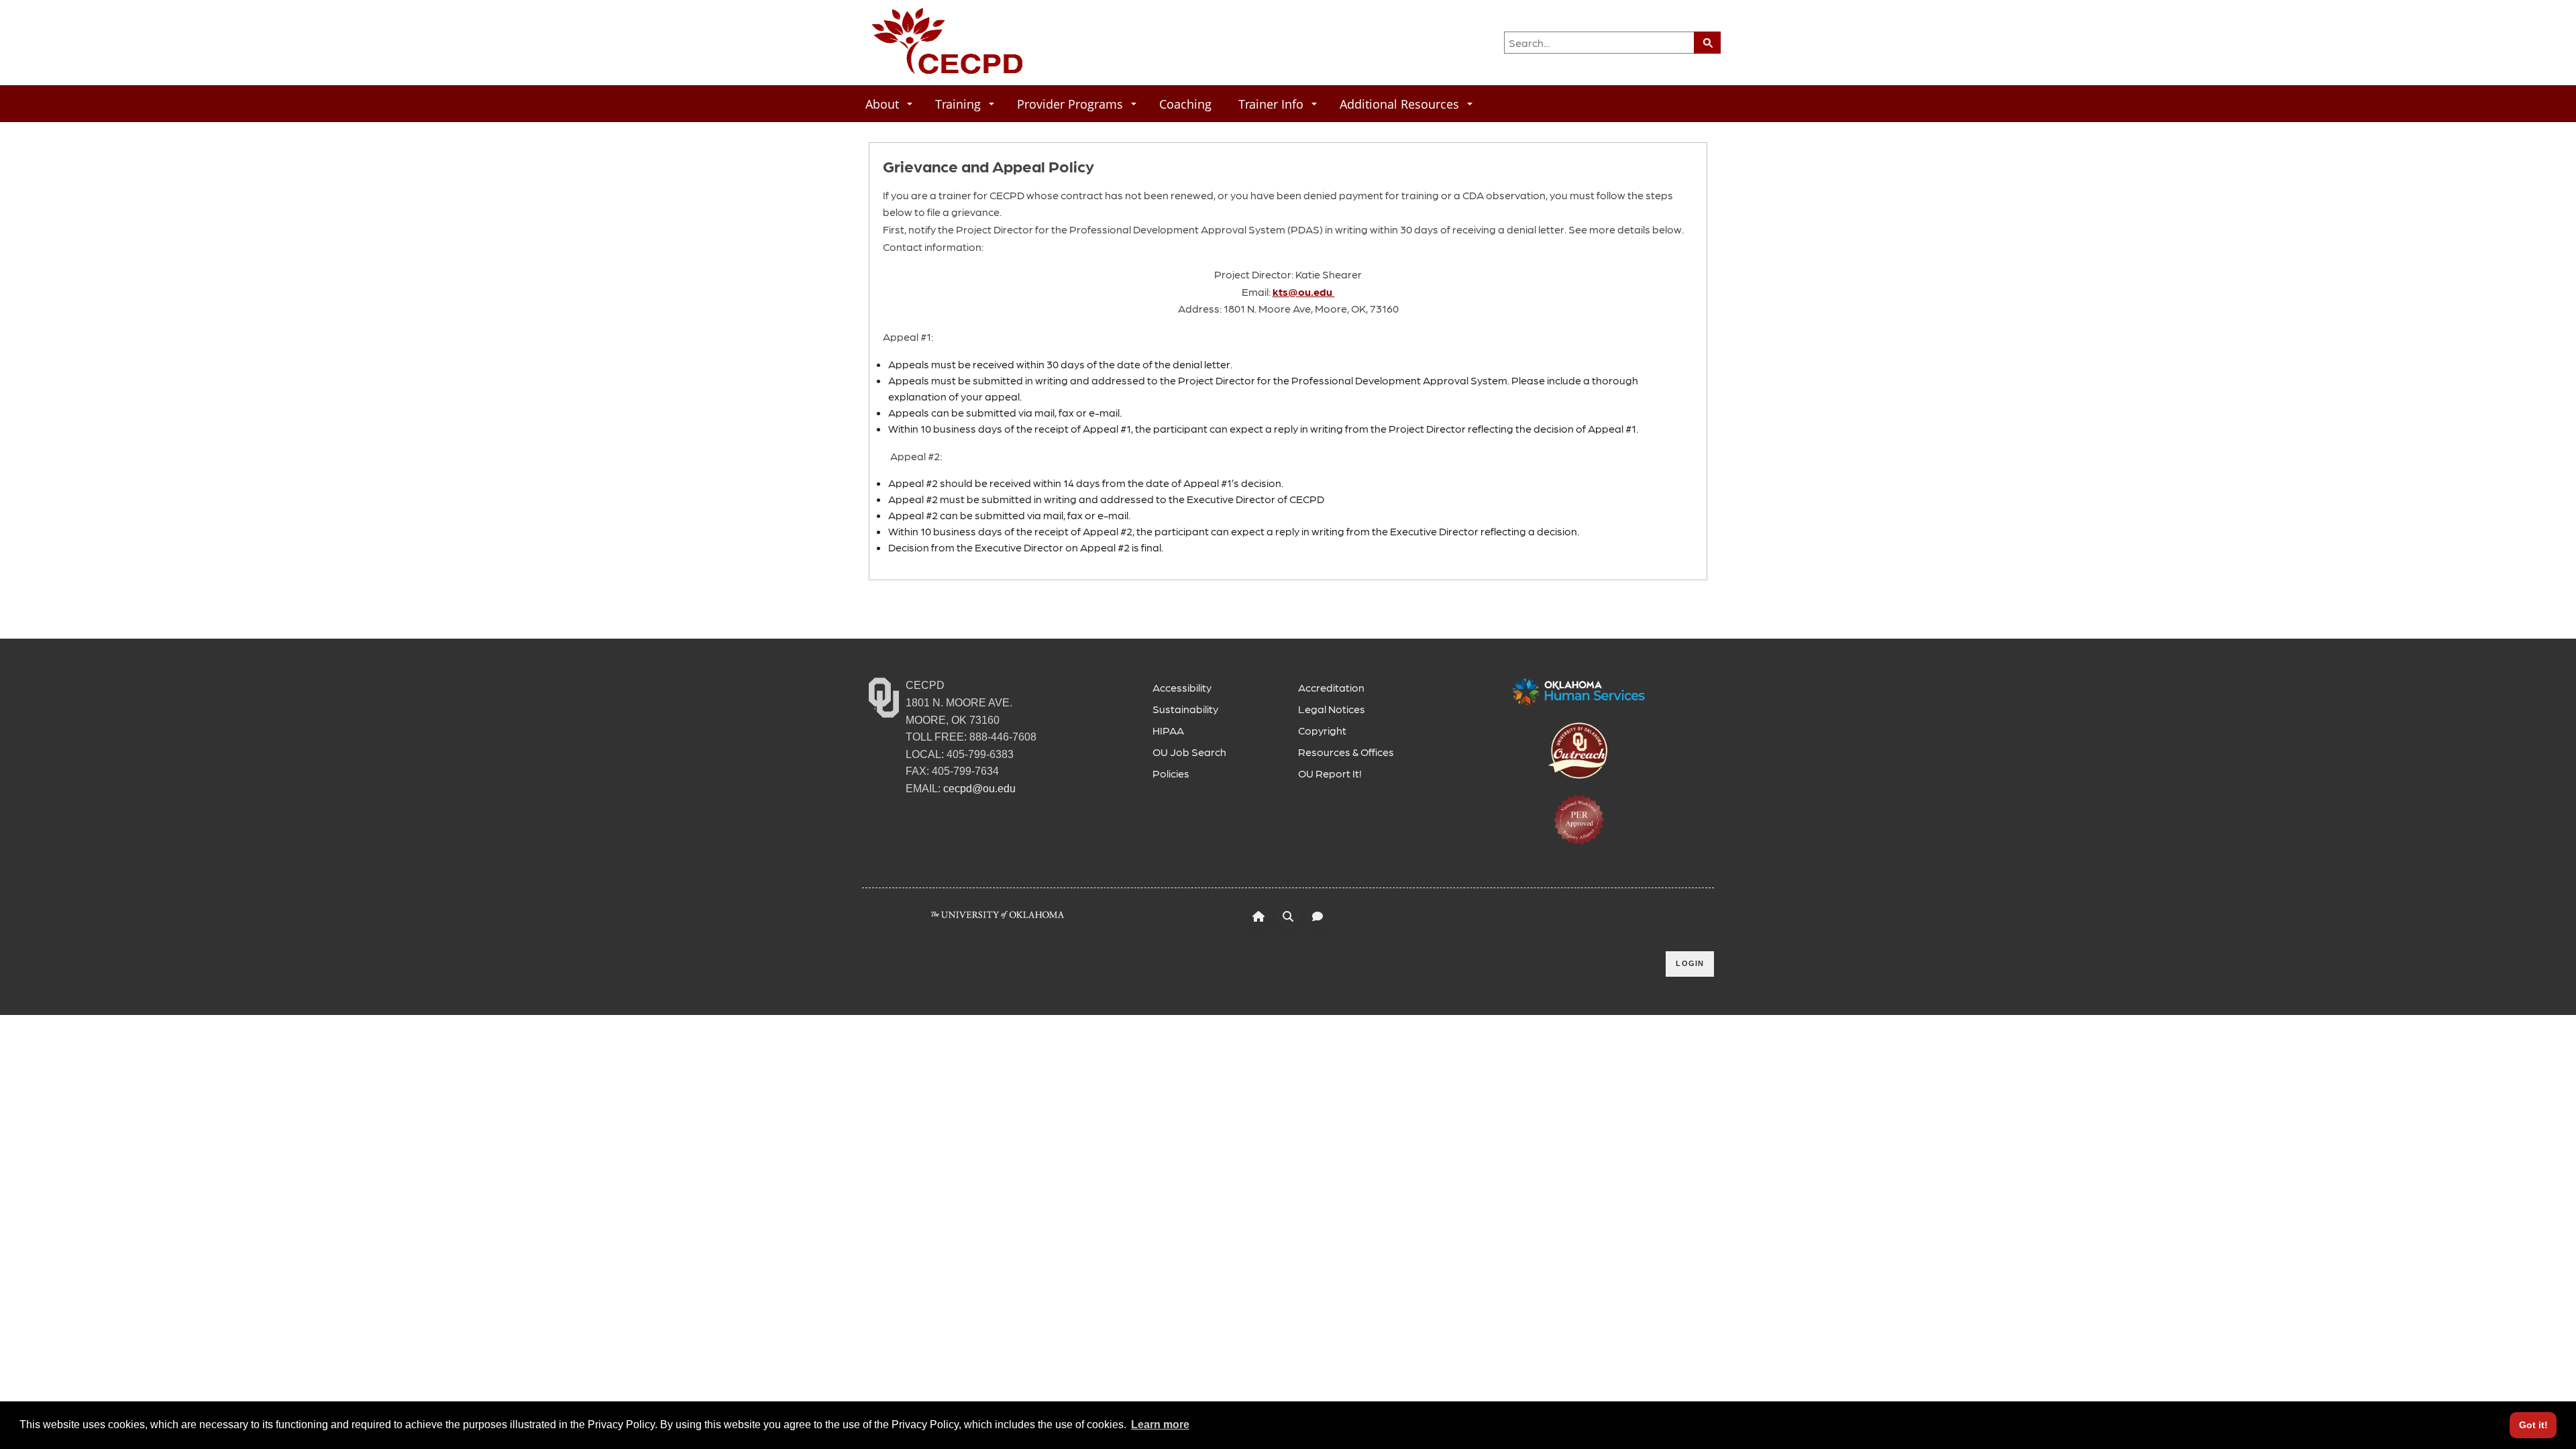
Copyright (1322, 730)
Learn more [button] (1160, 1425)
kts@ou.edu (1304, 291)
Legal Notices (1332, 709)
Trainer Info (1271, 104)
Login (1690, 963)
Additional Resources (1399, 104)
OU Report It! (1330, 773)
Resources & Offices (1346, 752)
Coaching (1185, 104)
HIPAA (1168, 730)
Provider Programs (1070, 104)
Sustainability (1185, 709)
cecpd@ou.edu (979, 789)
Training (958, 104)
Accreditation (1331, 687)
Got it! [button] (2533, 1425)
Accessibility (1182, 687)
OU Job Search (1189, 752)
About (882, 104)
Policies (1171, 773)
